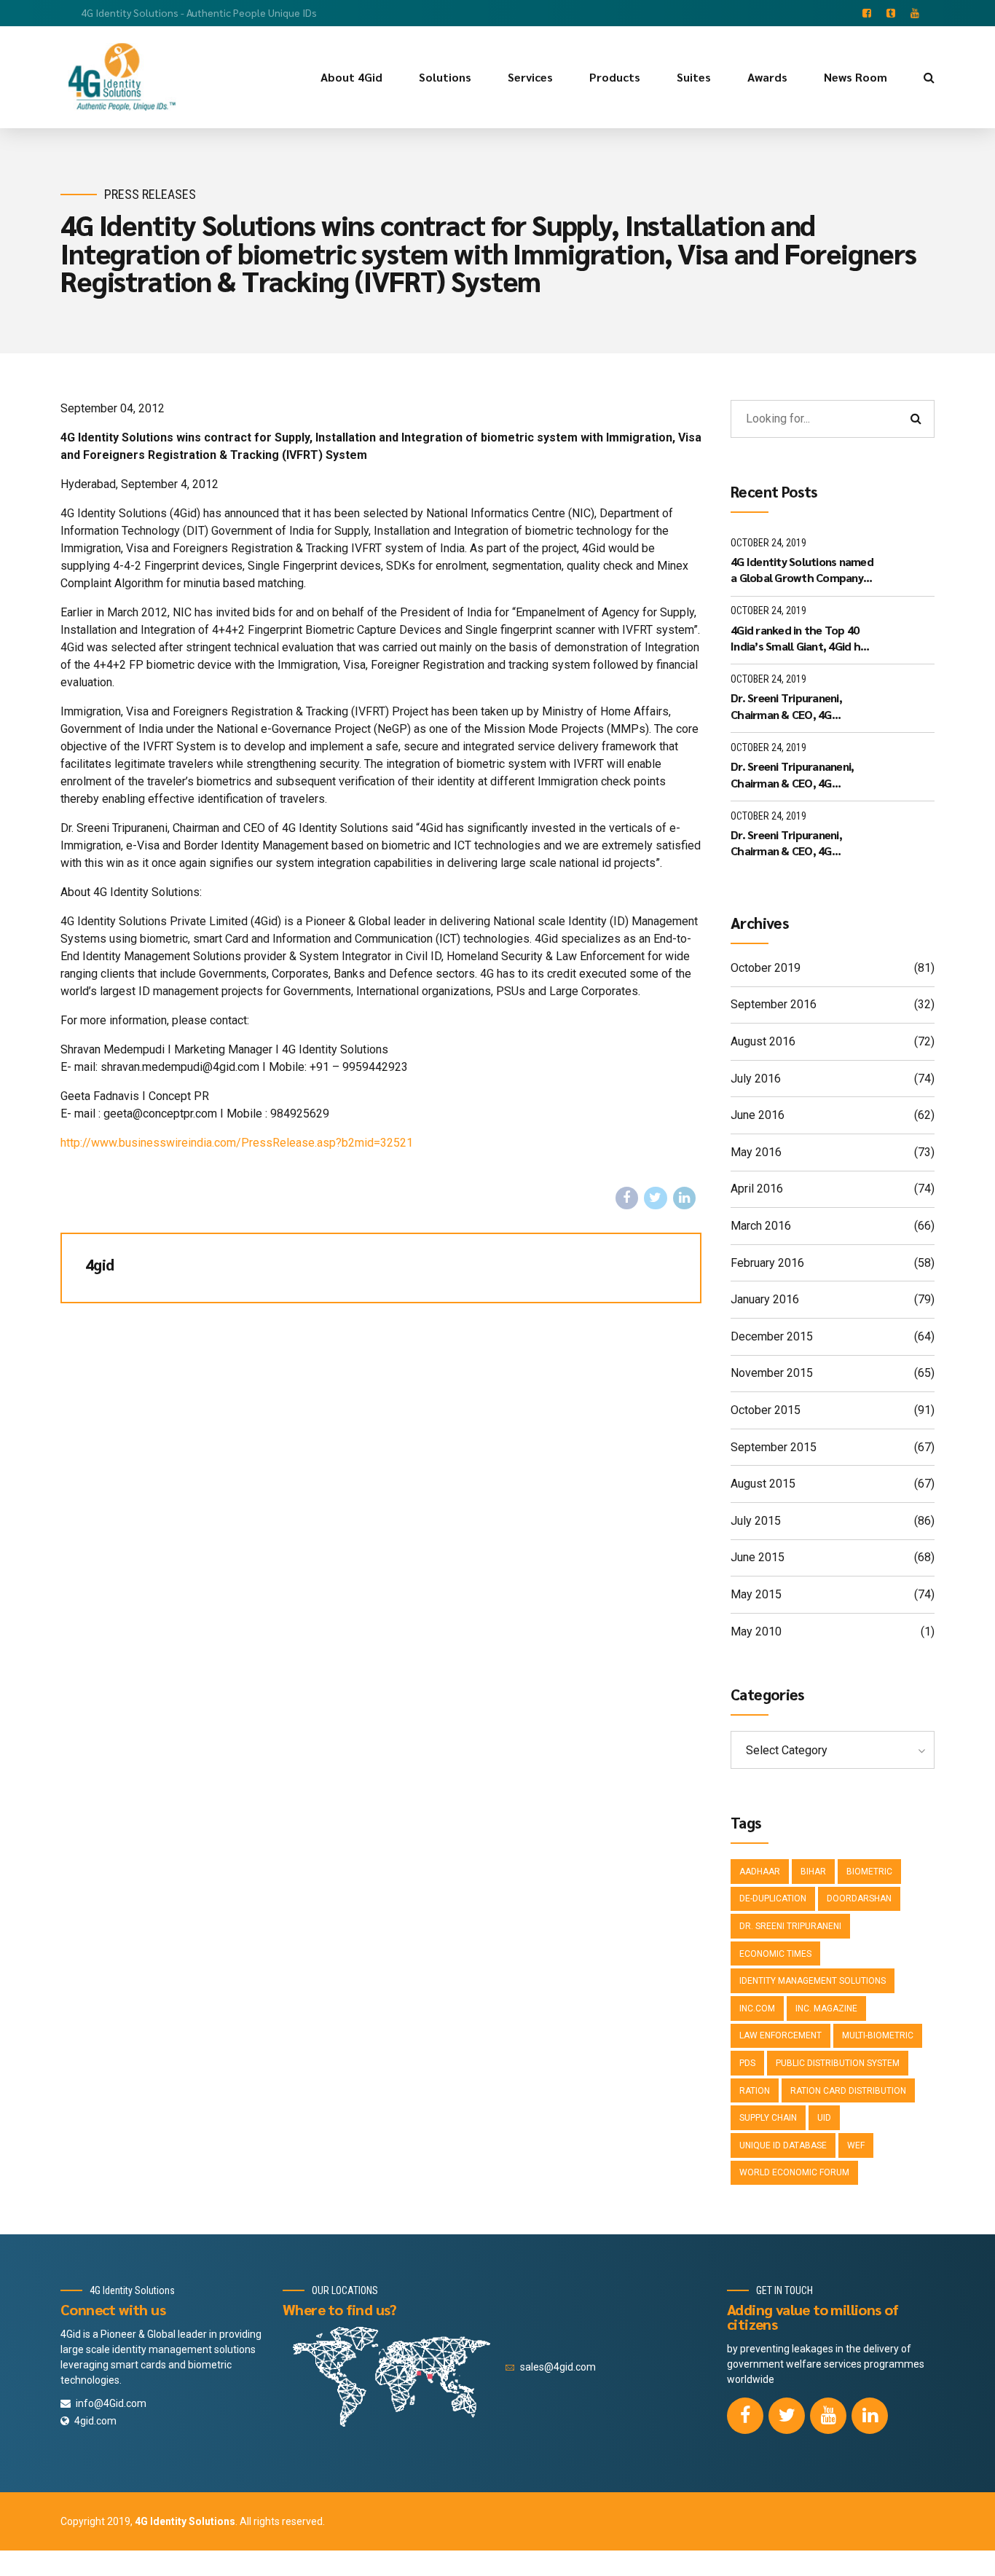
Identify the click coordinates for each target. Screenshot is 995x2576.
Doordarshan (859, 1898)
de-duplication (773, 1898)
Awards (767, 77)
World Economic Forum (794, 2172)
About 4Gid (351, 77)
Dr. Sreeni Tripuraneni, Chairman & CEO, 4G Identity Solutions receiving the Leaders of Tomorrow (800, 706)
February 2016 (767, 1263)
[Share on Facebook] (627, 1198)
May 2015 (756, 1594)
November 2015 (772, 1373)
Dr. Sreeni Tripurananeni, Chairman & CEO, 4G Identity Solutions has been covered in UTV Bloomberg (799, 775)
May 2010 (756, 1631)
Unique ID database (783, 2145)
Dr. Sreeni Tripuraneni (790, 1926)
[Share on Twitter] (656, 1198)
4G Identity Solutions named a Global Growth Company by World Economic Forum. (802, 570)
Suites (694, 77)
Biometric (869, 1872)
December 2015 (772, 1336)
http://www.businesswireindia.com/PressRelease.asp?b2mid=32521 (237, 1143)
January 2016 (765, 1299)
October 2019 (766, 968)
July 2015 (756, 1521)
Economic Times (775, 1954)
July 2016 (756, 1079)
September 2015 (774, 1447)
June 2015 (758, 1557)
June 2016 (758, 1115)
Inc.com (757, 2008)
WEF (856, 2145)
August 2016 (763, 1041)
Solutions (445, 77)
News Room (856, 77)
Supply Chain (768, 2118)
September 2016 (774, 1004)
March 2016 (761, 1226)
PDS (747, 2063)
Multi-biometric (878, 2035)
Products (615, 77)
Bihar (813, 1872)
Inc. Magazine (826, 2008)
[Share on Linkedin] (685, 1198)
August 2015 (763, 1484)
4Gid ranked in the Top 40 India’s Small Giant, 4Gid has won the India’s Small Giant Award (801, 639)
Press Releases (150, 194)
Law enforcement (780, 2035)
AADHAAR (760, 1872)
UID (824, 2118)
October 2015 (766, 1410)
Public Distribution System (838, 2063)
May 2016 (756, 1152)
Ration (755, 2091)
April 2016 (757, 1189)
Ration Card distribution (848, 2091)
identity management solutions (813, 1981)
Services (530, 77)
